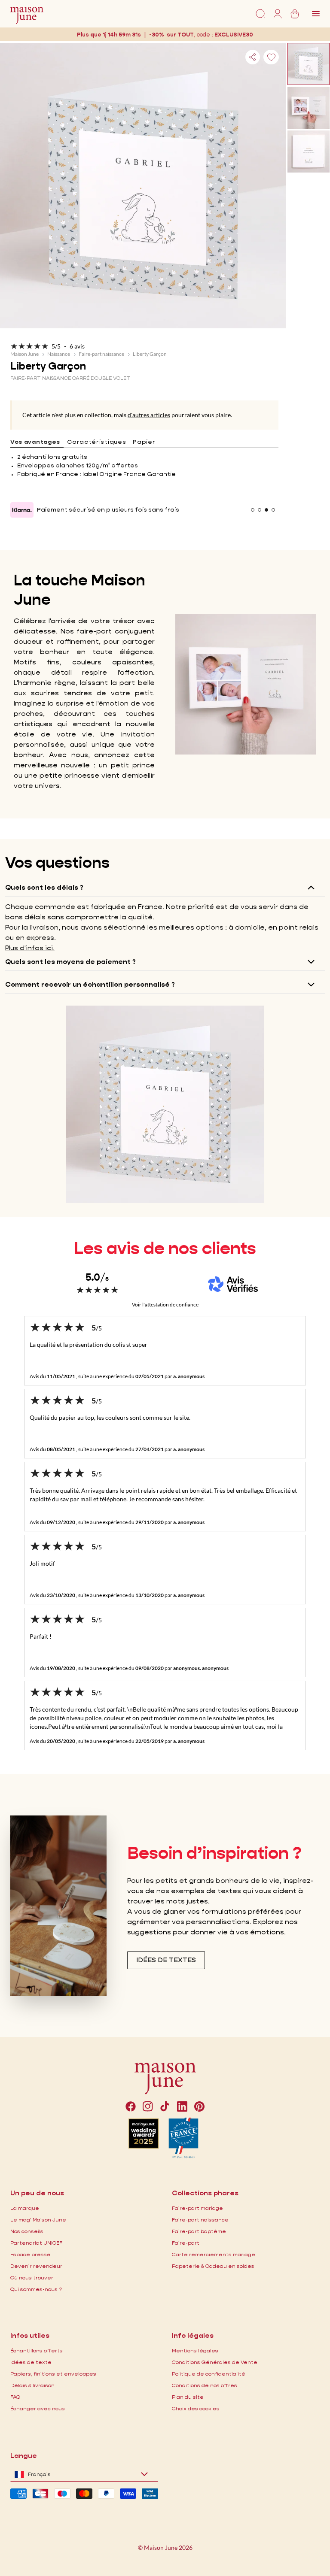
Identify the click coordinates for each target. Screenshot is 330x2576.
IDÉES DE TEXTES (166, 1960)
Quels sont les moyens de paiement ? (70, 962)
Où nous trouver (32, 2277)
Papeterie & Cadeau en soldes (213, 2266)
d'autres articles (149, 415)
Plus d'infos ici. (30, 948)
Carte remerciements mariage (214, 2254)
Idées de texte (31, 2362)
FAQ (15, 2397)
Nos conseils (27, 2231)
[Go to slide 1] (253, 510)
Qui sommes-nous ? (36, 2289)
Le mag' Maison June (38, 2220)
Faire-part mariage (197, 2208)
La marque (25, 2208)
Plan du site (188, 2397)
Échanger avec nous (38, 2408)
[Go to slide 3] (266, 510)
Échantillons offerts (37, 2350)
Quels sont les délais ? (44, 887)
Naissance (59, 354)
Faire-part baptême (199, 2231)
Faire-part (186, 2243)
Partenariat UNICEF (36, 2243)
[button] (235, 35)
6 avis (77, 346)
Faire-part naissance (101, 354)
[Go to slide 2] (260, 510)
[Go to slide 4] (273, 510)
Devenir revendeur (36, 2266)
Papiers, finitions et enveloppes (53, 2374)
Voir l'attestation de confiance (165, 1305)
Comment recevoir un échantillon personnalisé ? (90, 984)
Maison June (24, 354)
